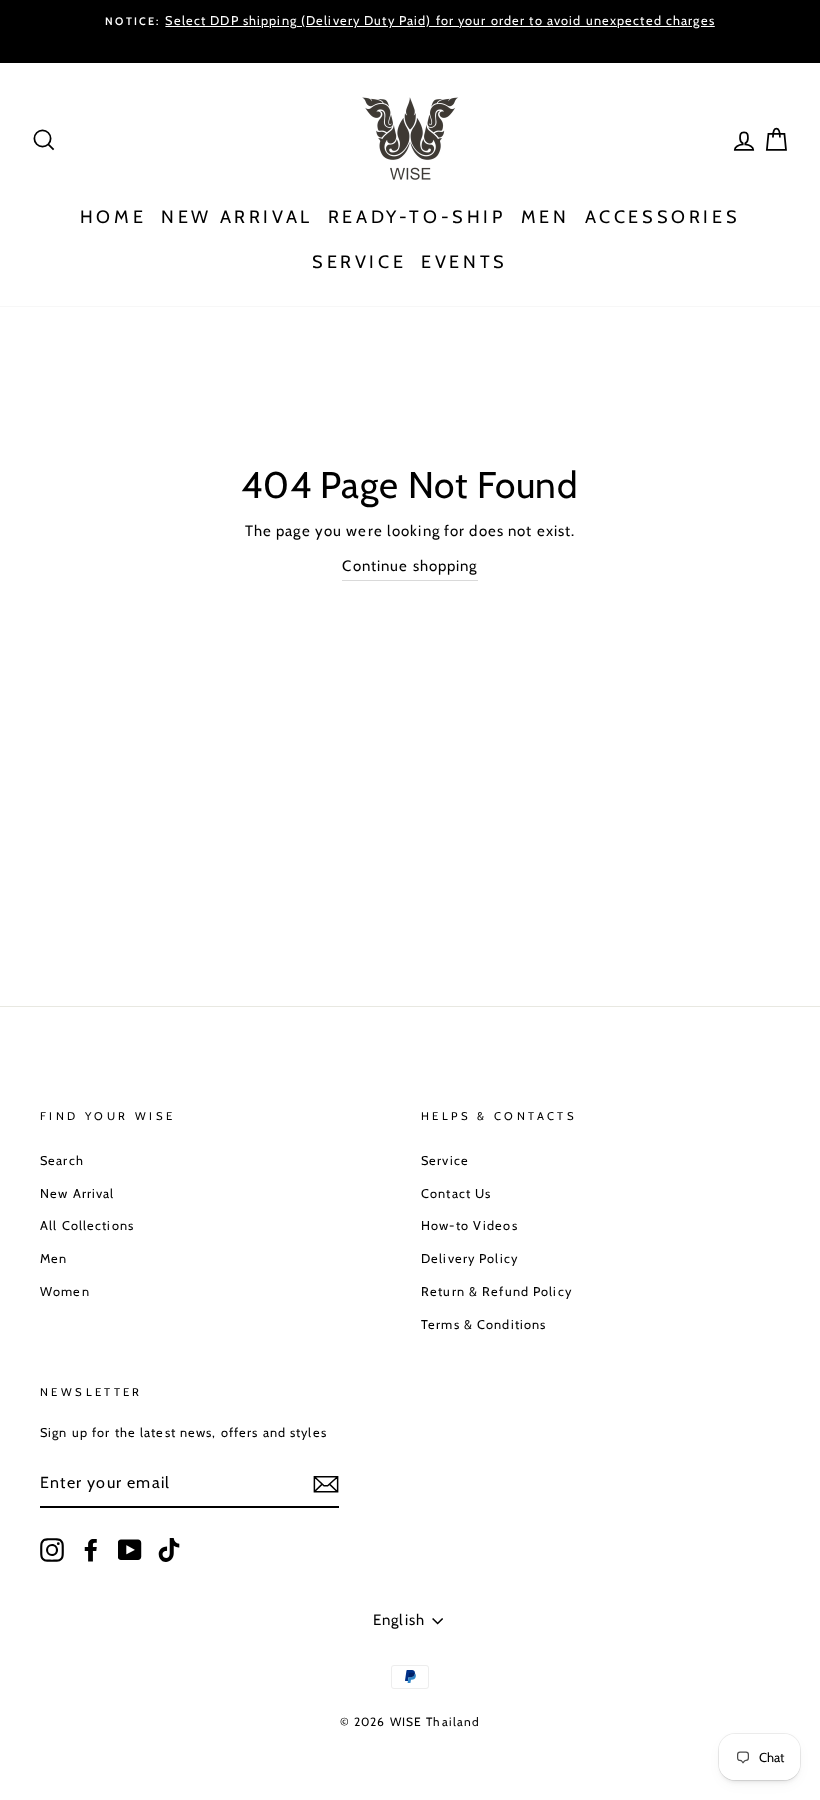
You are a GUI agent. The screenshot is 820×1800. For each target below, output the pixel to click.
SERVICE (359, 262)
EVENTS (464, 262)
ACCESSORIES (663, 217)
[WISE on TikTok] (169, 1550)
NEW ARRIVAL (237, 217)
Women (65, 1291)
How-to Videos (469, 1225)
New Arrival (77, 1193)
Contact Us (456, 1193)
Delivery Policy (469, 1258)
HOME (113, 217)
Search (62, 1160)
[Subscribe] (326, 1483)
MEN (545, 217)
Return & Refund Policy (496, 1291)
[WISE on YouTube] (130, 1550)
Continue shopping (409, 566)
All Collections (87, 1225)
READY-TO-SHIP (417, 217)
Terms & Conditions (483, 1324)
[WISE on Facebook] (91, 1550)
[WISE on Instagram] (52, 1550)
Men (53, 1258)
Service (445, 1160)
